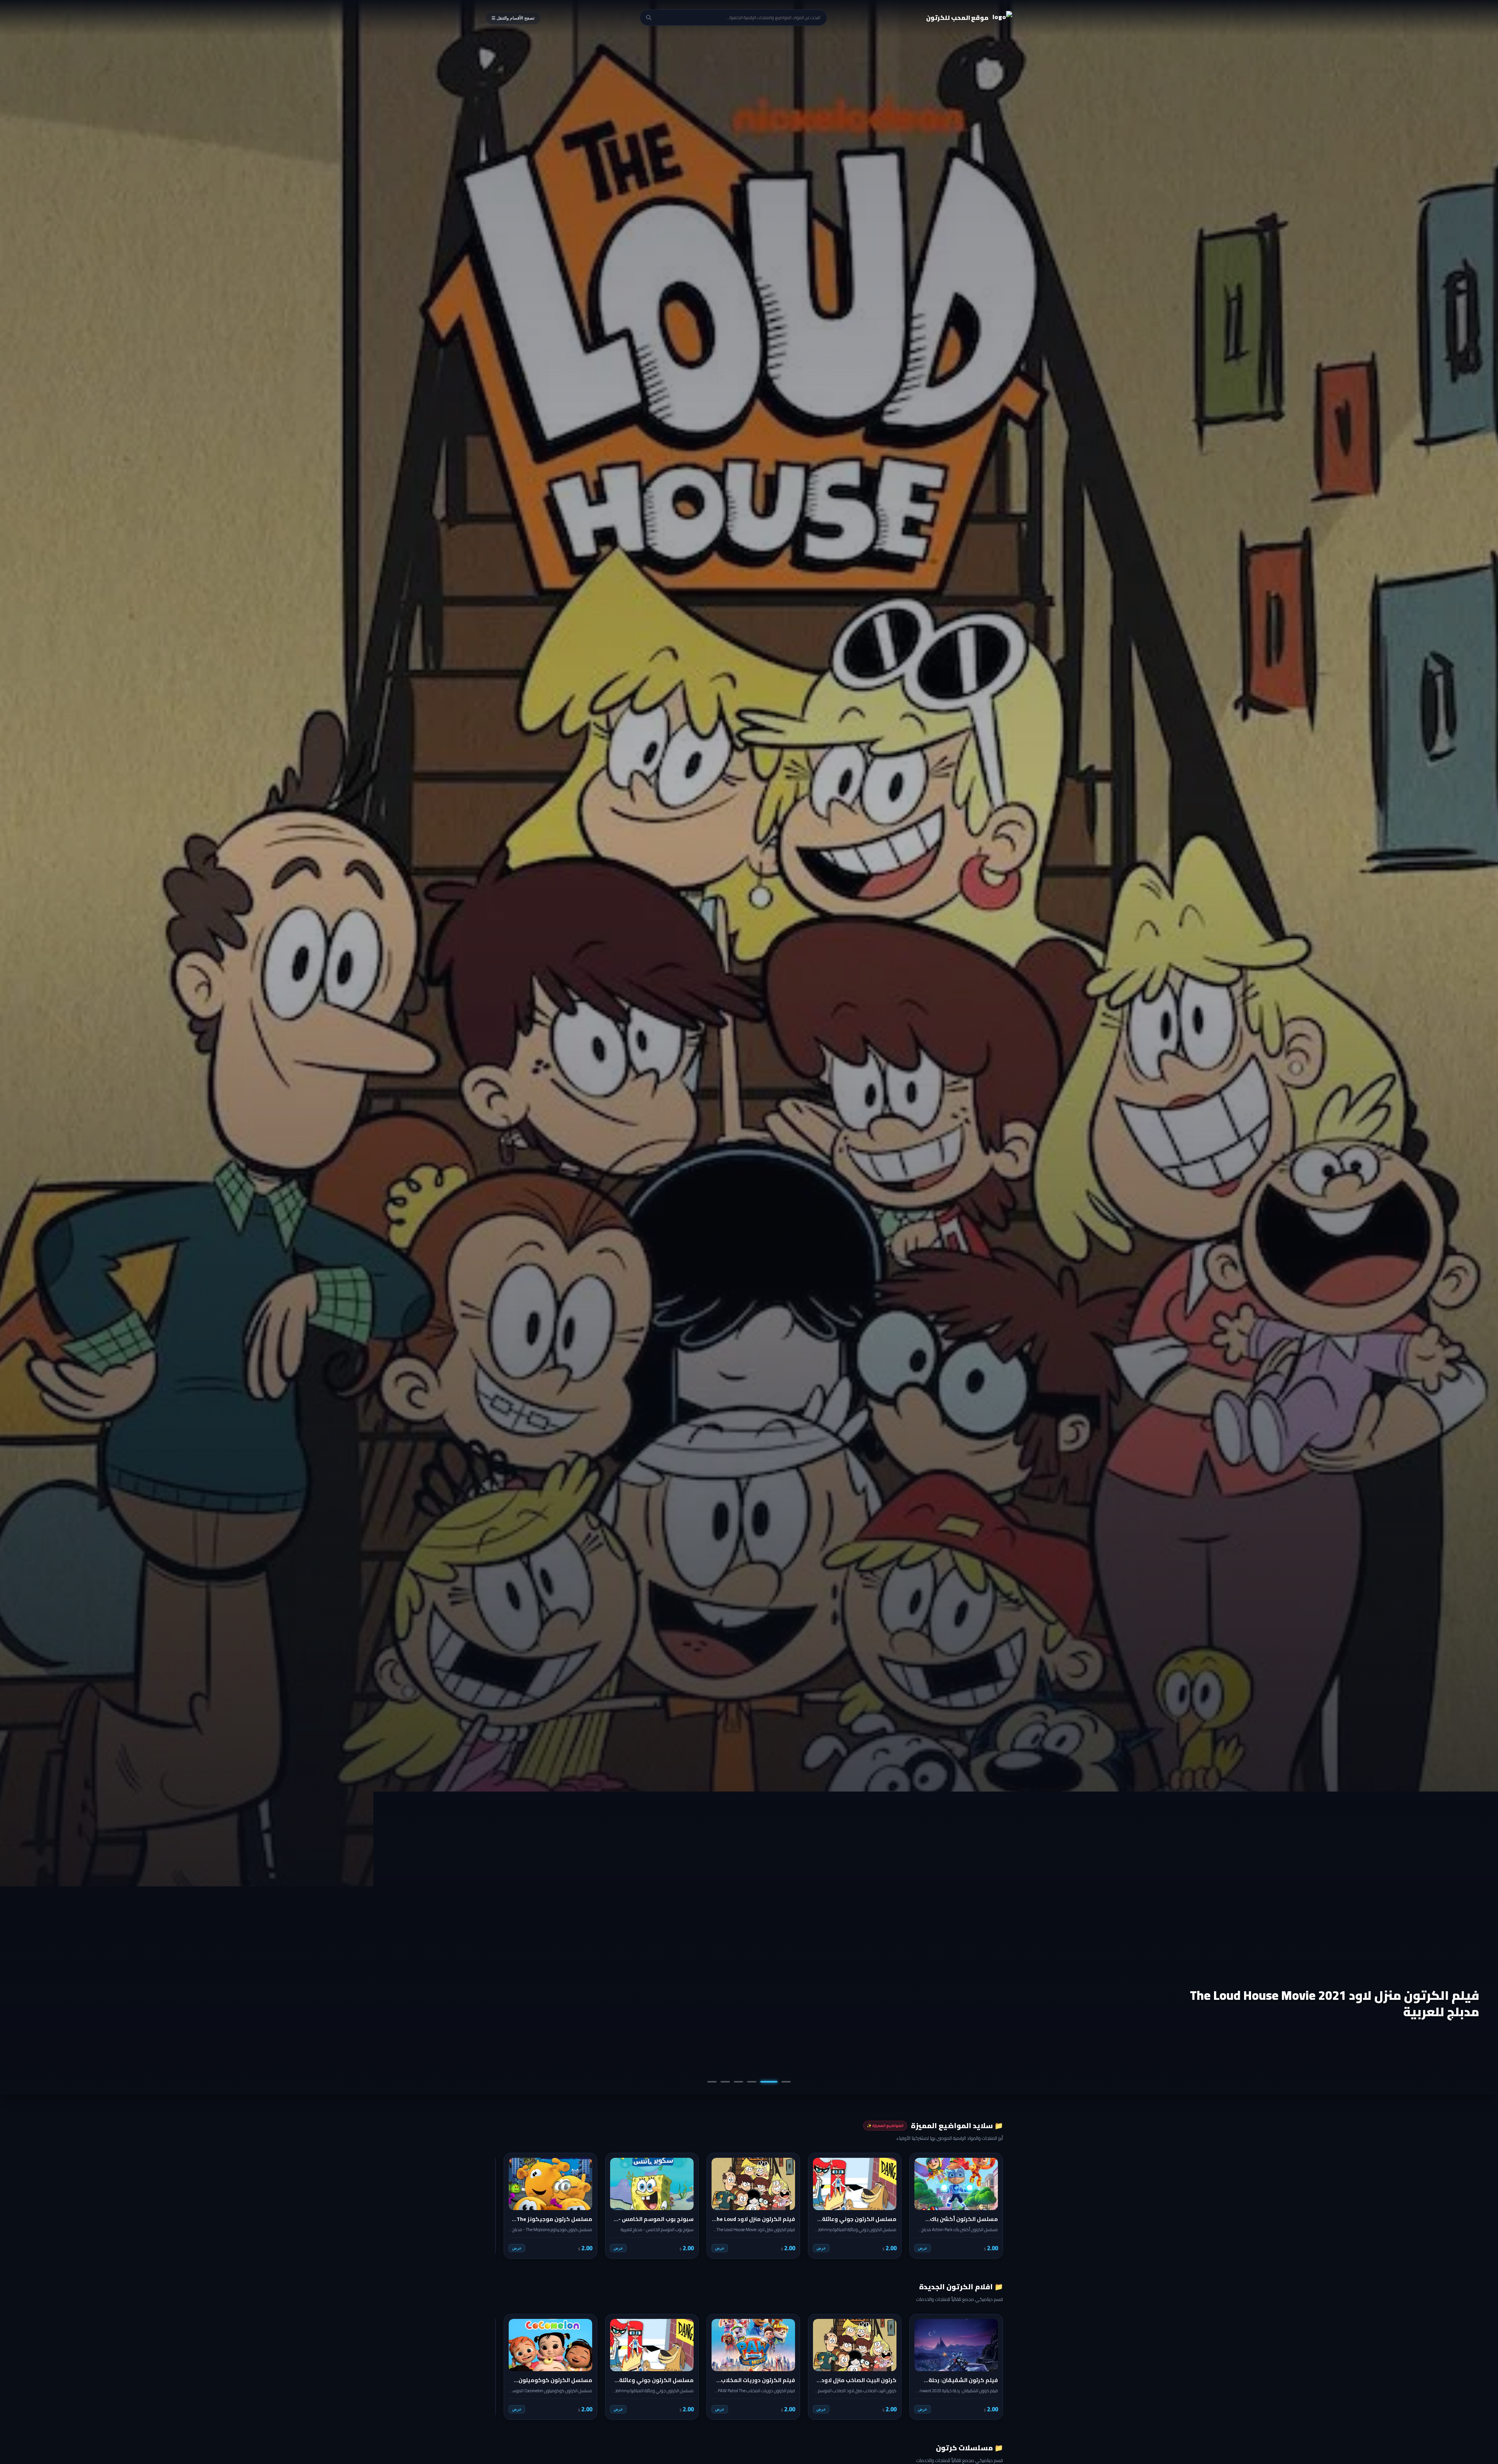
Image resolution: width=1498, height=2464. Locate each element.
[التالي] (506, 2206)
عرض (923, 2248)
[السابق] (992, 2206)
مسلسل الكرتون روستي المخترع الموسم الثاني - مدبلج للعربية (1340, 2003)
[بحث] (649, 18)
